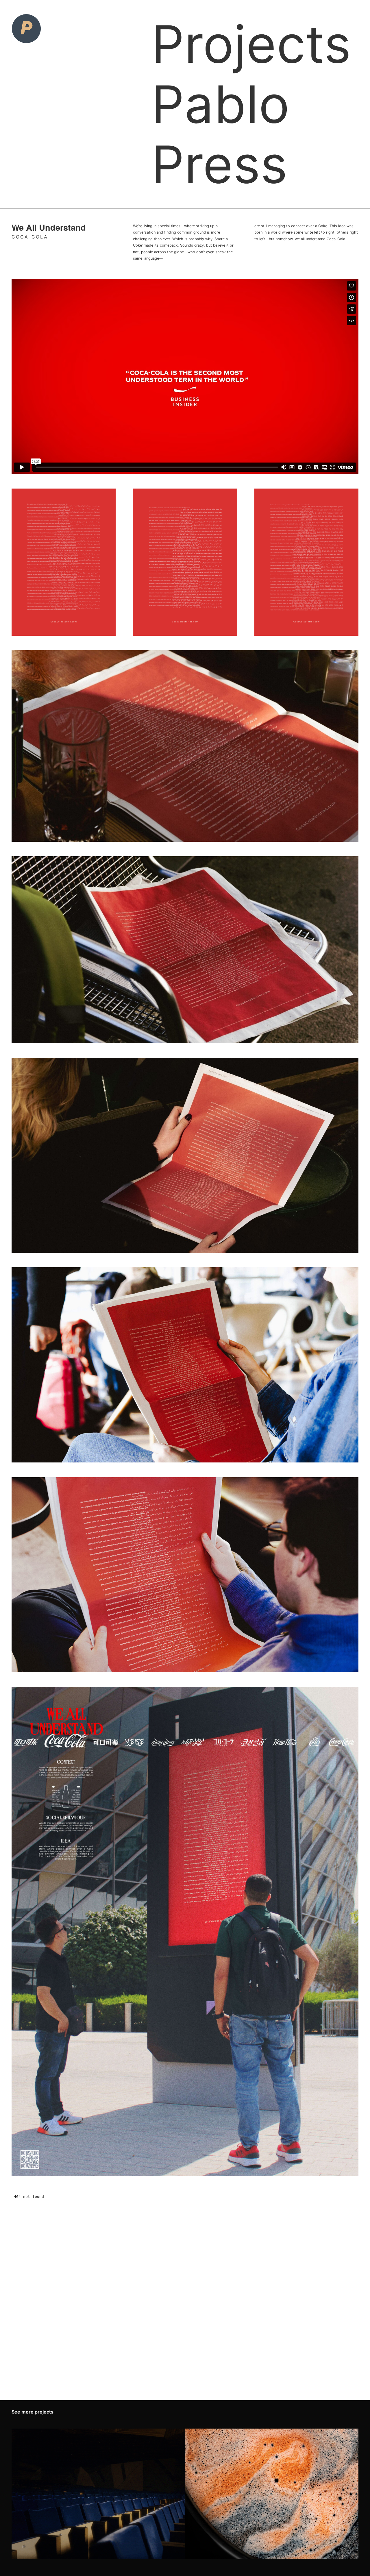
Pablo (221, 104)
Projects (251, 44)
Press (220, 164)
